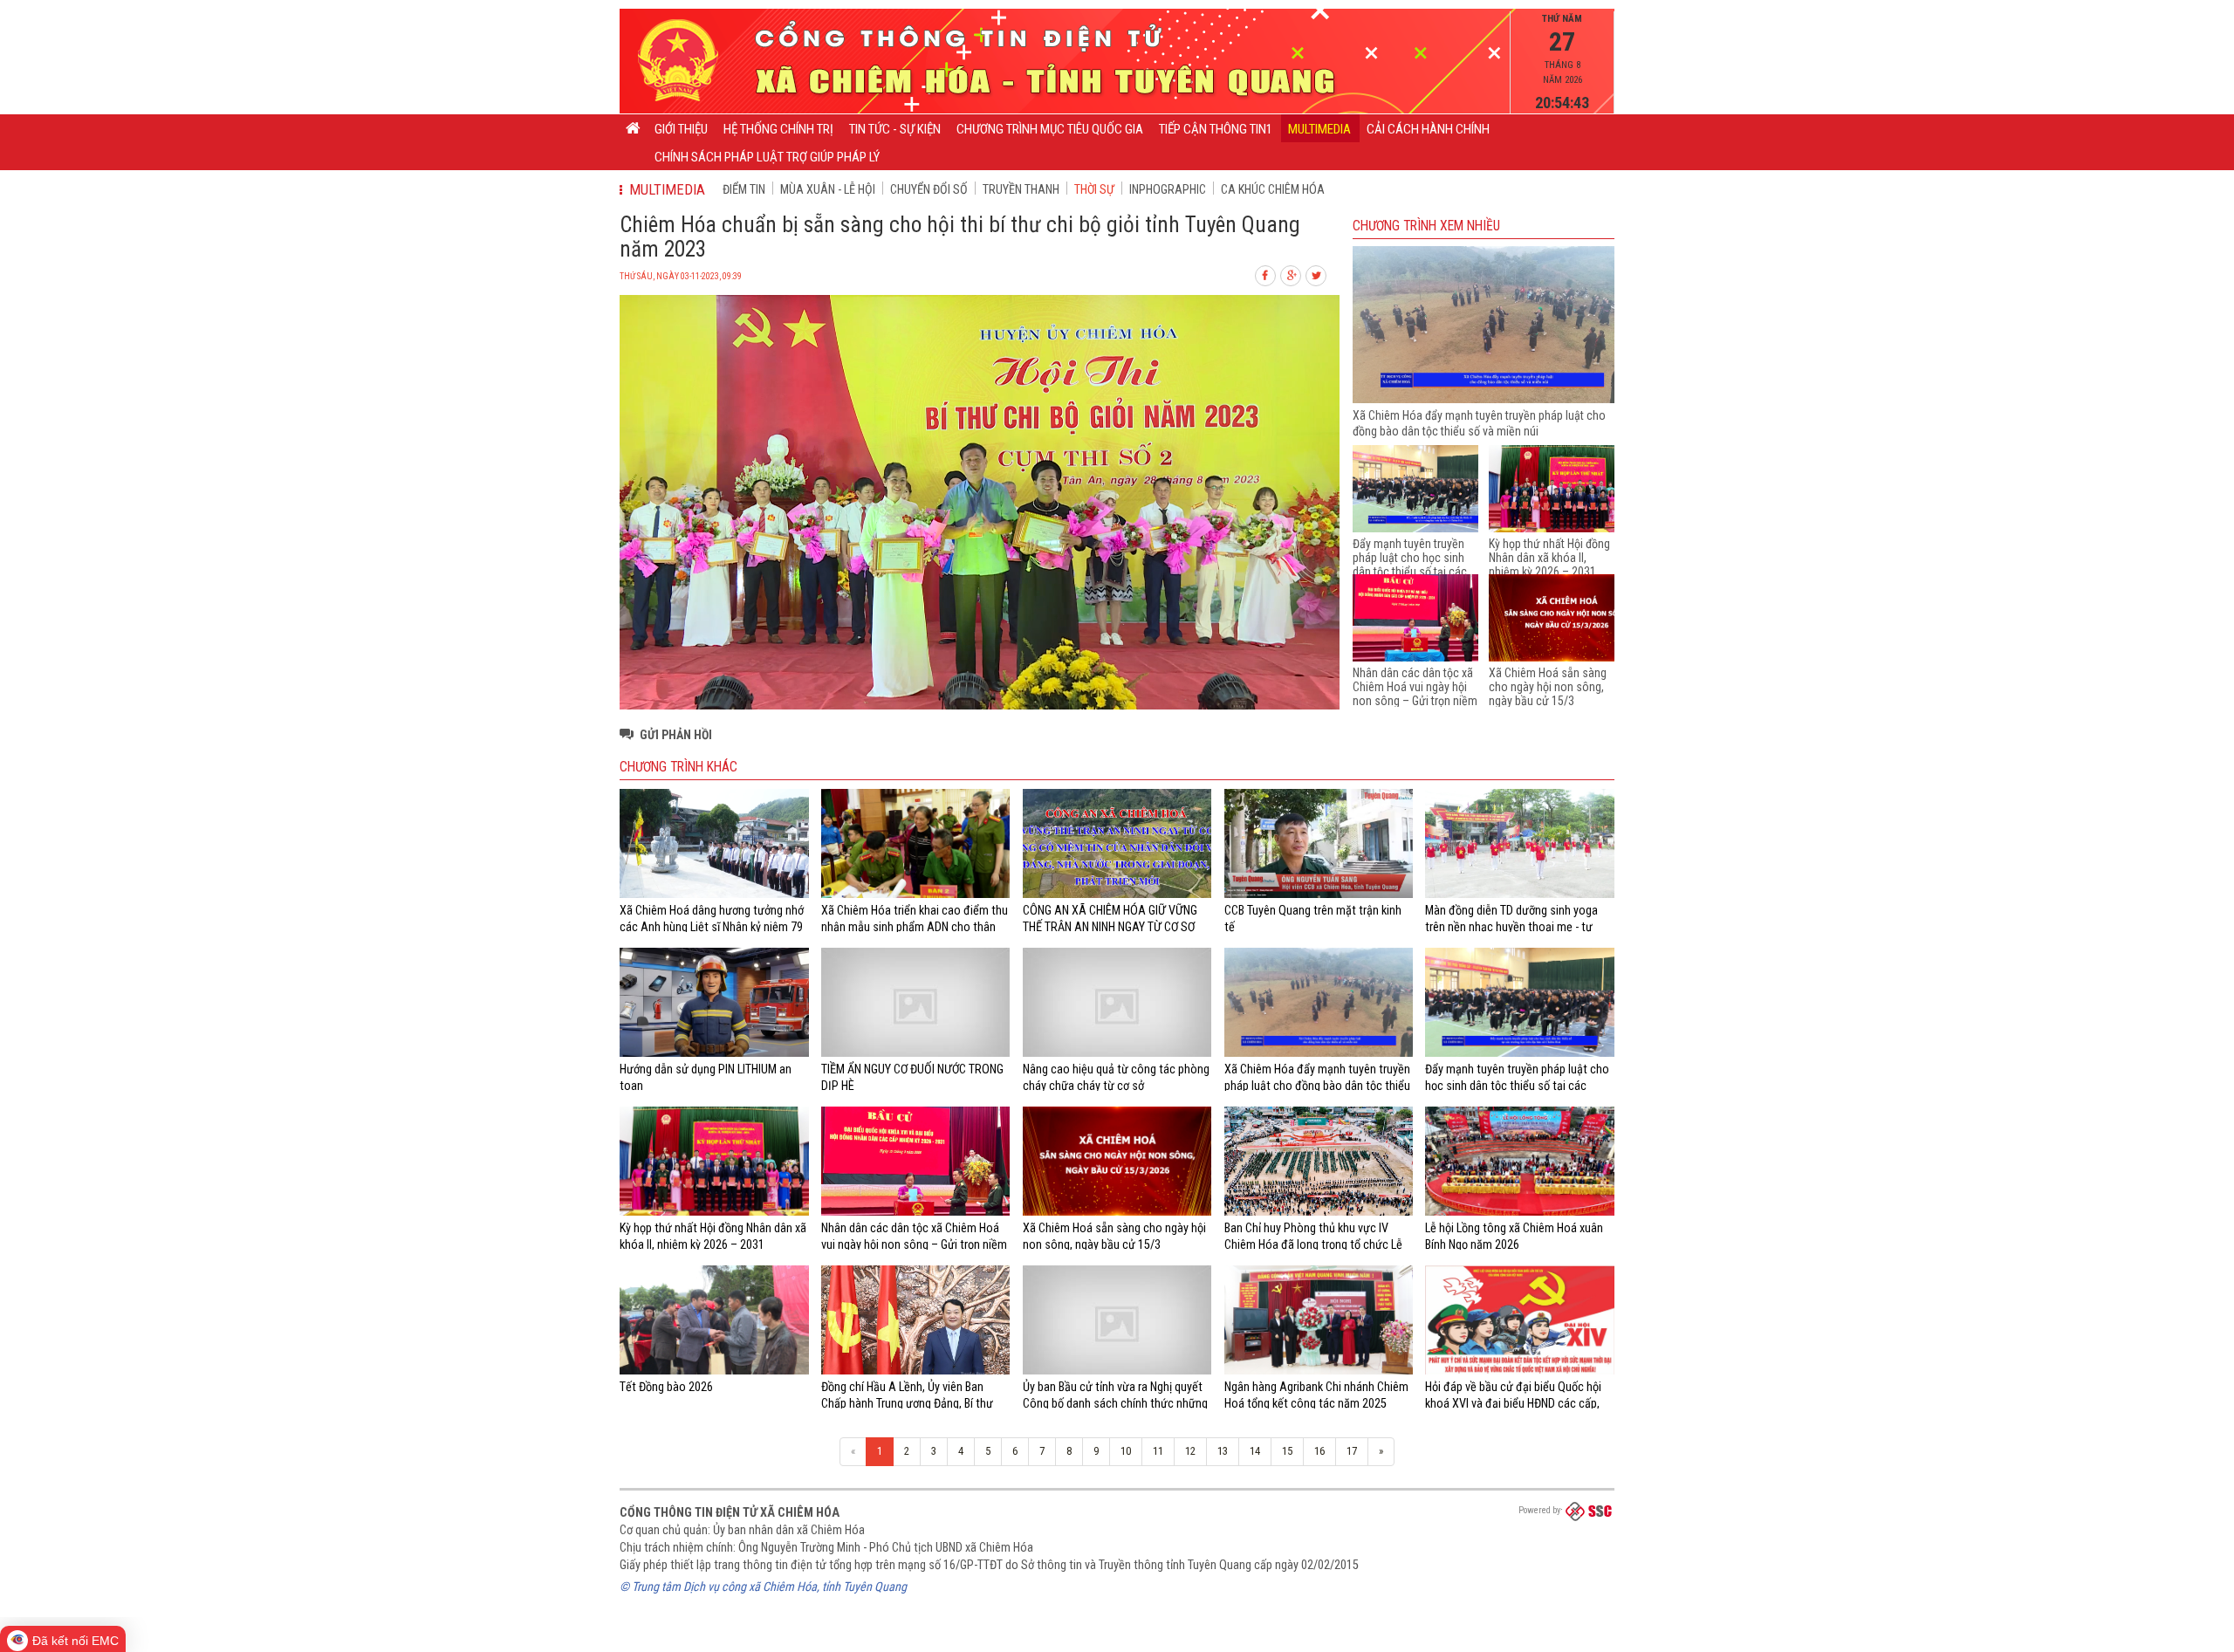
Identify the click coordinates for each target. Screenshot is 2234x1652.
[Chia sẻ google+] (1292, 274)
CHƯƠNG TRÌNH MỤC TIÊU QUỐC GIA (1050, 129)
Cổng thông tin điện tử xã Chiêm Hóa (730, 1512)
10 (1126, 1451)
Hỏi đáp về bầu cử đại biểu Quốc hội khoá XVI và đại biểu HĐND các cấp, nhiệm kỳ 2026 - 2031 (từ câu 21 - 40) (1516, 1403)
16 (1319, 1451)
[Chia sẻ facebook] (1266, 274)
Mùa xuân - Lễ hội (828, 189)
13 (1223, 1451)
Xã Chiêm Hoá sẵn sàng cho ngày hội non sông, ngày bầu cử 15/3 (1548, 687)
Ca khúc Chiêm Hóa (1273, 189)
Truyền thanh (1021, 189)
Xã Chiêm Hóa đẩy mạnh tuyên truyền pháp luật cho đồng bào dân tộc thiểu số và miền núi (1317, 1085)
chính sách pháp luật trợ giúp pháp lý (767, 157)
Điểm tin (744, 189)
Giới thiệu (681, 129)
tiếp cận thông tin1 (1216, 129)
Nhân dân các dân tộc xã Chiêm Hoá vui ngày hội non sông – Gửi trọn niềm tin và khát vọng (1415, 694)
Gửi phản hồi (676, 735)
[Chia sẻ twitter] (1317, 274)
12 (1190, 1451)
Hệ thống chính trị (778, 129)
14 (1255, 1451)
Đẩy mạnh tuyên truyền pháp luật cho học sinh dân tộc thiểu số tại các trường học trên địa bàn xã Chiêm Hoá (1410, 572)
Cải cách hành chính (1428, 129)
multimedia (1319, 129)
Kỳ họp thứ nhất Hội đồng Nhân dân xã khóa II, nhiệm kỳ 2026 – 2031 (1549, 558)
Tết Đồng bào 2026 (666, 1387)
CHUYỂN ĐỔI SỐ (929, 189)
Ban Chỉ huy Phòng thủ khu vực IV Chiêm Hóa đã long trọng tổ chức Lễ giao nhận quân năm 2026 (1313, 1244)
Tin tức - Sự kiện (895, 129)
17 (1352, 1451)
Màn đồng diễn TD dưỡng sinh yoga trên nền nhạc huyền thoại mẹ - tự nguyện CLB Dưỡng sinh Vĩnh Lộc (1511, 926)
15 (1287, 1451)
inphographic (1168, 189)
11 (1158, 1451)
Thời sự (1094, 189)
